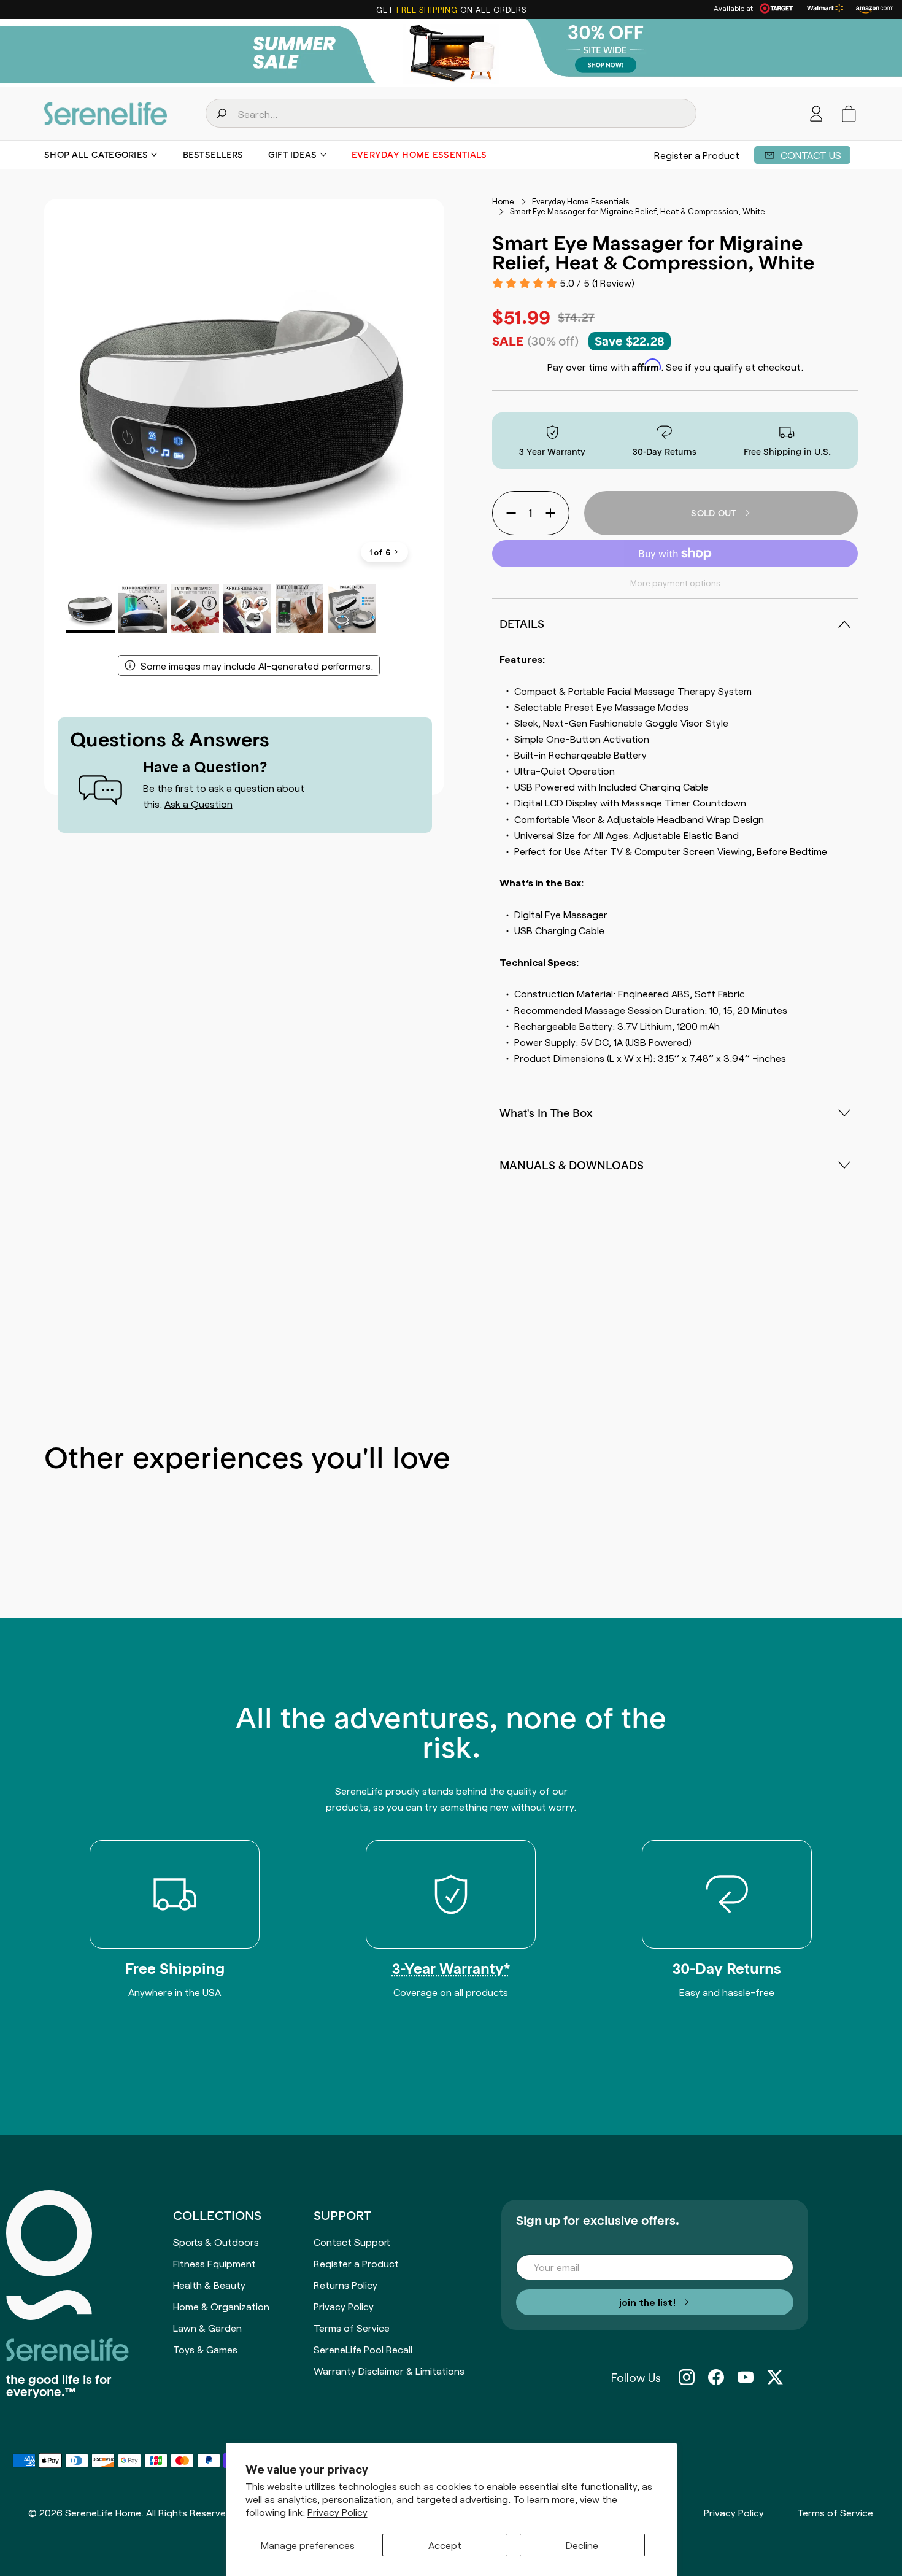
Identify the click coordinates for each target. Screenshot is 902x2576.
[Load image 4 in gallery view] (248, 609)
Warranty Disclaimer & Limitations (389, 2370)
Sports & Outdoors (216, 2241)
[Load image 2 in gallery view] (143, 609)
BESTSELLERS (213, 155)
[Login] (816, 114)
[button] (849, 114)
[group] (451, 53)
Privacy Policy (337, 2512)
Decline (582, 2545)
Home (503, 201)
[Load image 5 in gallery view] (300, 609)
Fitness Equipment (214, 2263)
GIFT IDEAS (293, 155)
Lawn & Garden (207, 2327)
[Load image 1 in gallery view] (91, 609)
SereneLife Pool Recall (363, 2349)
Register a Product (697, 155)
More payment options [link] (675, 582)
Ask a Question (199, 803)
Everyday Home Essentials (419, 155)
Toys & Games (205, 2349)
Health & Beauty (209, 2284)
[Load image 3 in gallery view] (195, 609)
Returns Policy (345, 2284)
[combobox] (451, 113)
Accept (445, 2545)
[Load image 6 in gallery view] (352, 609)
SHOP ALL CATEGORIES (96, 155)
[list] (244, 399)
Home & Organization (221, 2306)
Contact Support (352, 2241)
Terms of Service (352, 2327)
